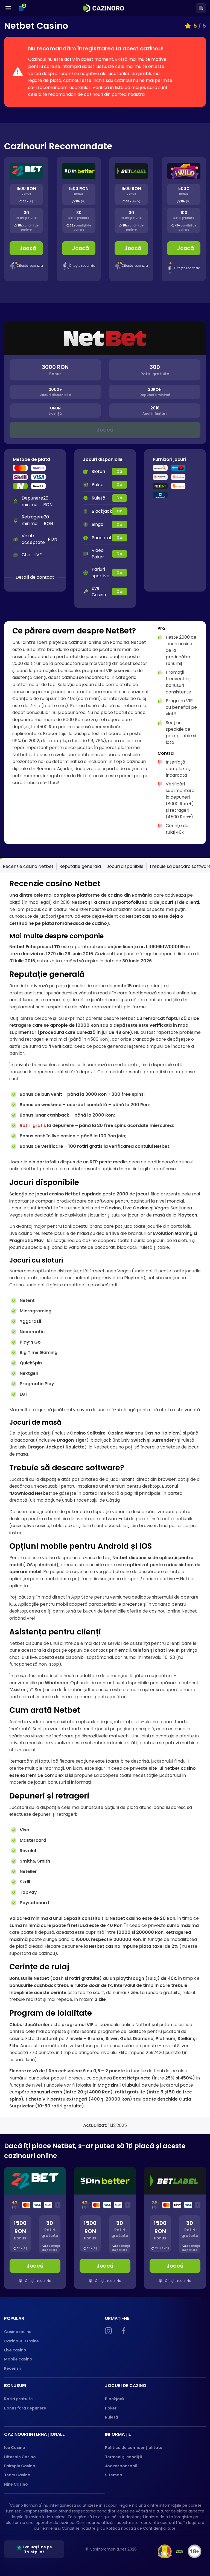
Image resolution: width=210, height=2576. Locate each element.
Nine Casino (16, 2484)
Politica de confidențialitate (134, 2448)
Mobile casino (18, 2359)
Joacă (28, 248)
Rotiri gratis (33, 1125)
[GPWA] (180, 2551)
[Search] (201, 8)
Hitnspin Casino (20, 2457)
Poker (111, 2408)
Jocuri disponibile (125, 866)
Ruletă (112, 2417)
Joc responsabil (121, 2466)
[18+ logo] (195, 2551)
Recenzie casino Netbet (28, 866)
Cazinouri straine (21, 2341)
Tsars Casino (17, 2475)
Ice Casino (15, 2448)
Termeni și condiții (123, 2457)
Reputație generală (80, 866)
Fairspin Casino (20, 2466)
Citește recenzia (30, 266)
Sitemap (114, 2475)
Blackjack (115, 2399)
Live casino (15, 2350)
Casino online (18, 2332)
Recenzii (12, 2368)
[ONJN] (165, 2551)
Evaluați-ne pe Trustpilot (37, 2549)
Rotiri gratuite (18, 2399)
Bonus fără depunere (25, 2408)
